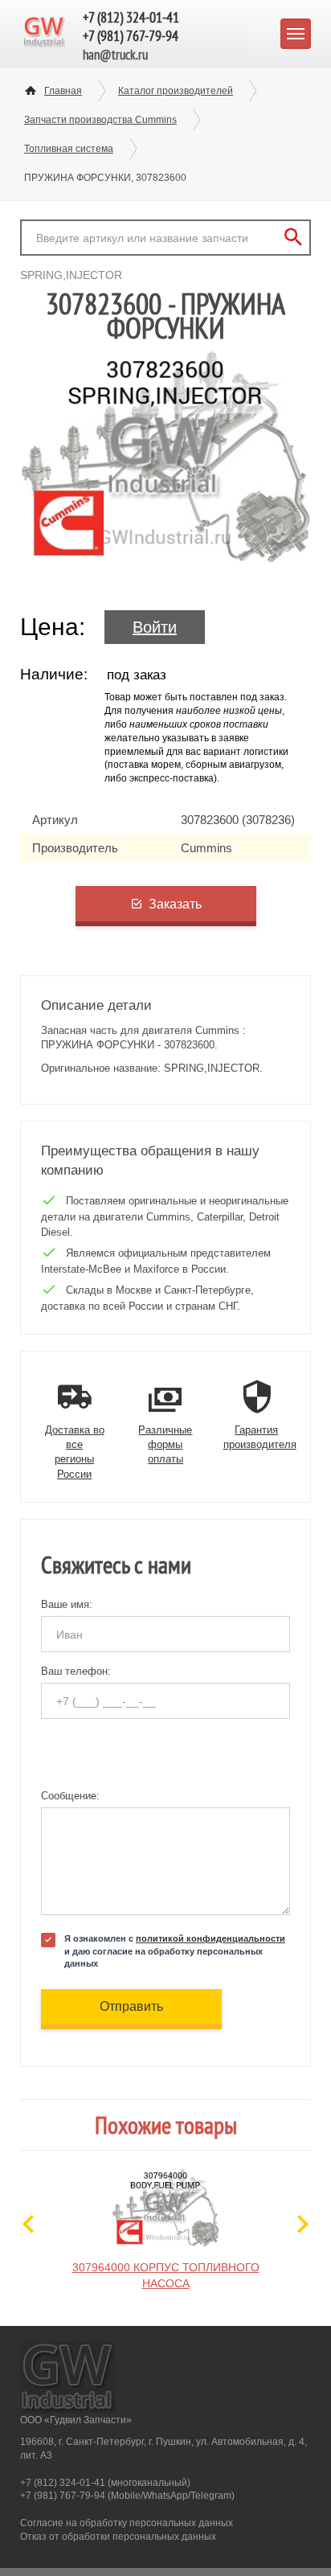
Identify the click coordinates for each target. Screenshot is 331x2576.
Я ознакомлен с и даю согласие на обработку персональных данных (175, 1950)
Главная (63, 91)
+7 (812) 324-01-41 (131, 17)
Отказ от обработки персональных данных (118, 2537)
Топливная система (69, 149)
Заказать (175, 904)
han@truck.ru (115, 55)
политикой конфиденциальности (210, 1938)
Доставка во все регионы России (75, 1452)
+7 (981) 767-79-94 (131, 36)
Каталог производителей (176, 91)
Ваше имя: (67, 1604)
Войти (155, 627)
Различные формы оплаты (165, 1444)
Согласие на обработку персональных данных (127, 2523)
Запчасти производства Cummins (100, 120)
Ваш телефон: (76, 1671)
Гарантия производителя (260, 1437)
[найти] (293, 238)
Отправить (131, 2006)
